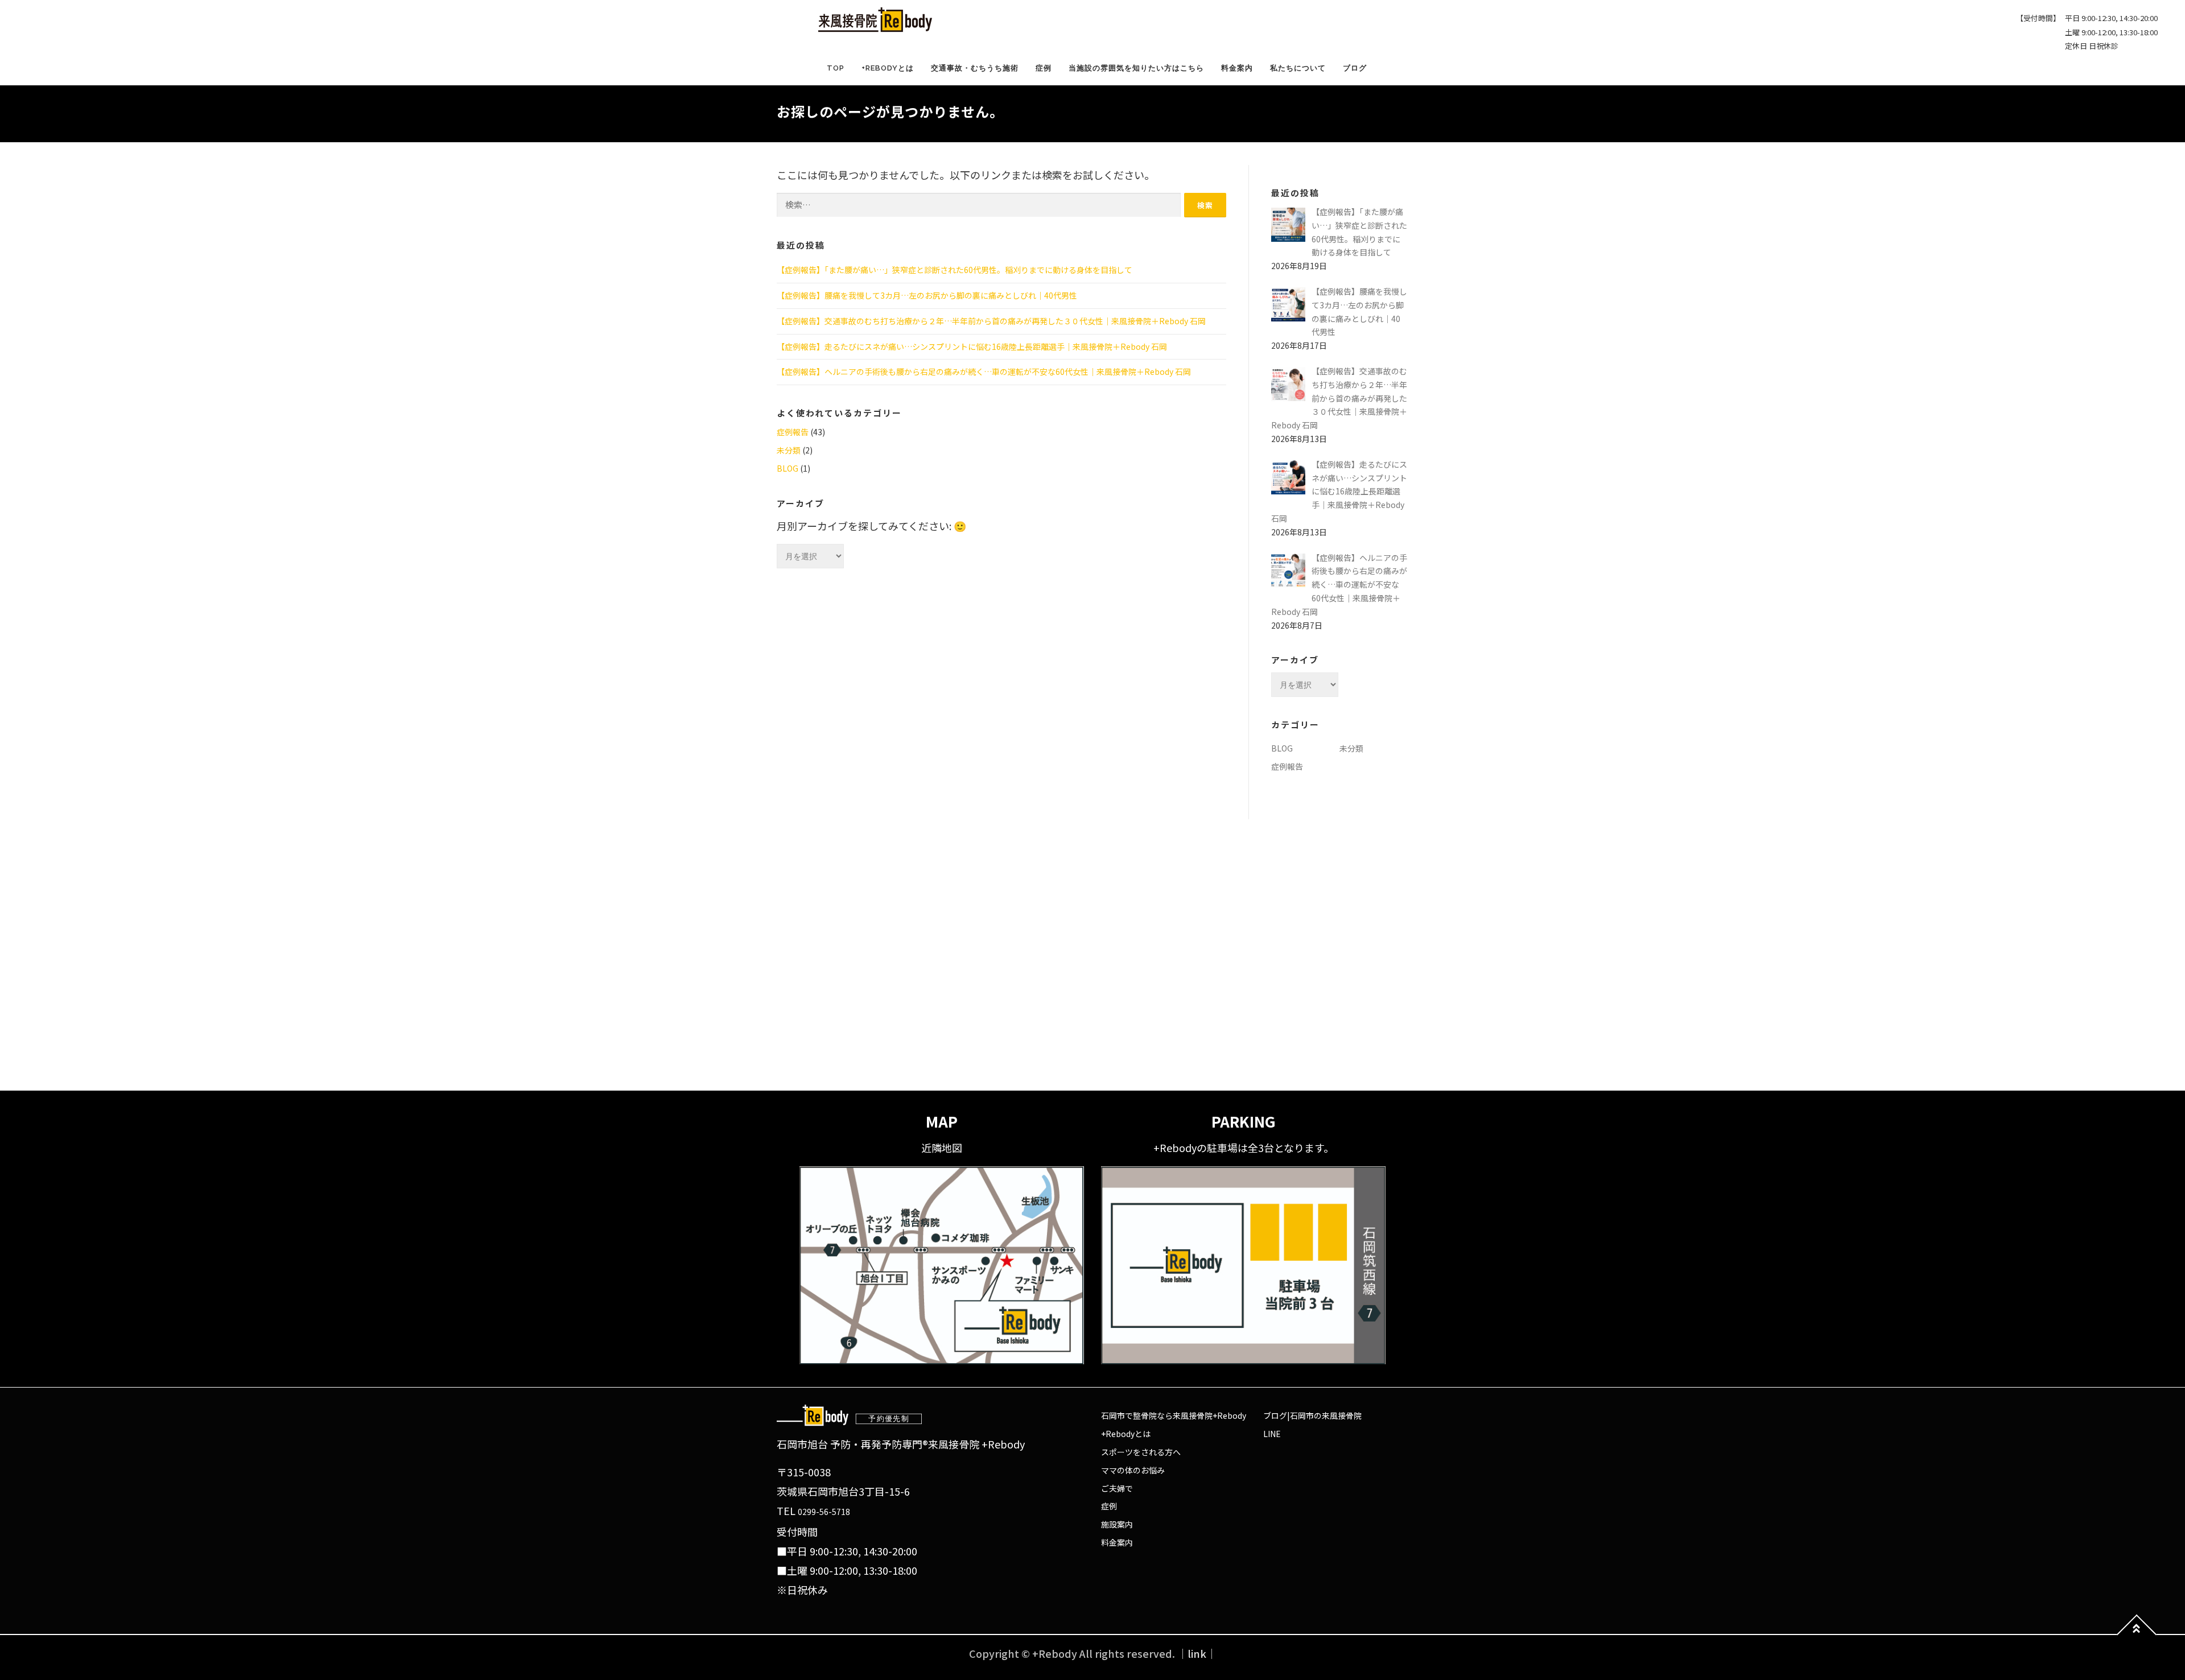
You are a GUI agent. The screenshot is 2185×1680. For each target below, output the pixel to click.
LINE (1272, 1434)
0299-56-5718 (824, 1512)
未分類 (789, 450)
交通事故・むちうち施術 (975, 68)
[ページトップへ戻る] (2137, 1634)
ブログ (1355, 68)
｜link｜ (1197, 1653)
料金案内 (1237, 68)
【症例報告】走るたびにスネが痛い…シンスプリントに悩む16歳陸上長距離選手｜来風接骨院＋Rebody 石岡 (972, 346)
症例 (1044, 68)
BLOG (788, 468)
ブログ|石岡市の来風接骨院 (1312, 1415)
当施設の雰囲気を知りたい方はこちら (1136, 68)
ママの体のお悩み (1133, 1470)
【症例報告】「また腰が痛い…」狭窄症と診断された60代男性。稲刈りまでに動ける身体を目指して (955, 270)
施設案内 (1117, 1524)
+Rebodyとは (888, 68)
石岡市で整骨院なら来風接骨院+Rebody (1174, 1415)
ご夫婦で (1117, 1488)
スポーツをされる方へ (1141, 1452)
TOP (836, 68)
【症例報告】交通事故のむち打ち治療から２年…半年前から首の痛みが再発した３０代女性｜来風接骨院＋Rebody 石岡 (991, 321)
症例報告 (793, 432)
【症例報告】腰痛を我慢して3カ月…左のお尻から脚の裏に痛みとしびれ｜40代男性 (927, 295)
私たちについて (1298, 68)
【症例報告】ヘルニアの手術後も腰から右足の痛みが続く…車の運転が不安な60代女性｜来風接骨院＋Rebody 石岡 (984, 372)
